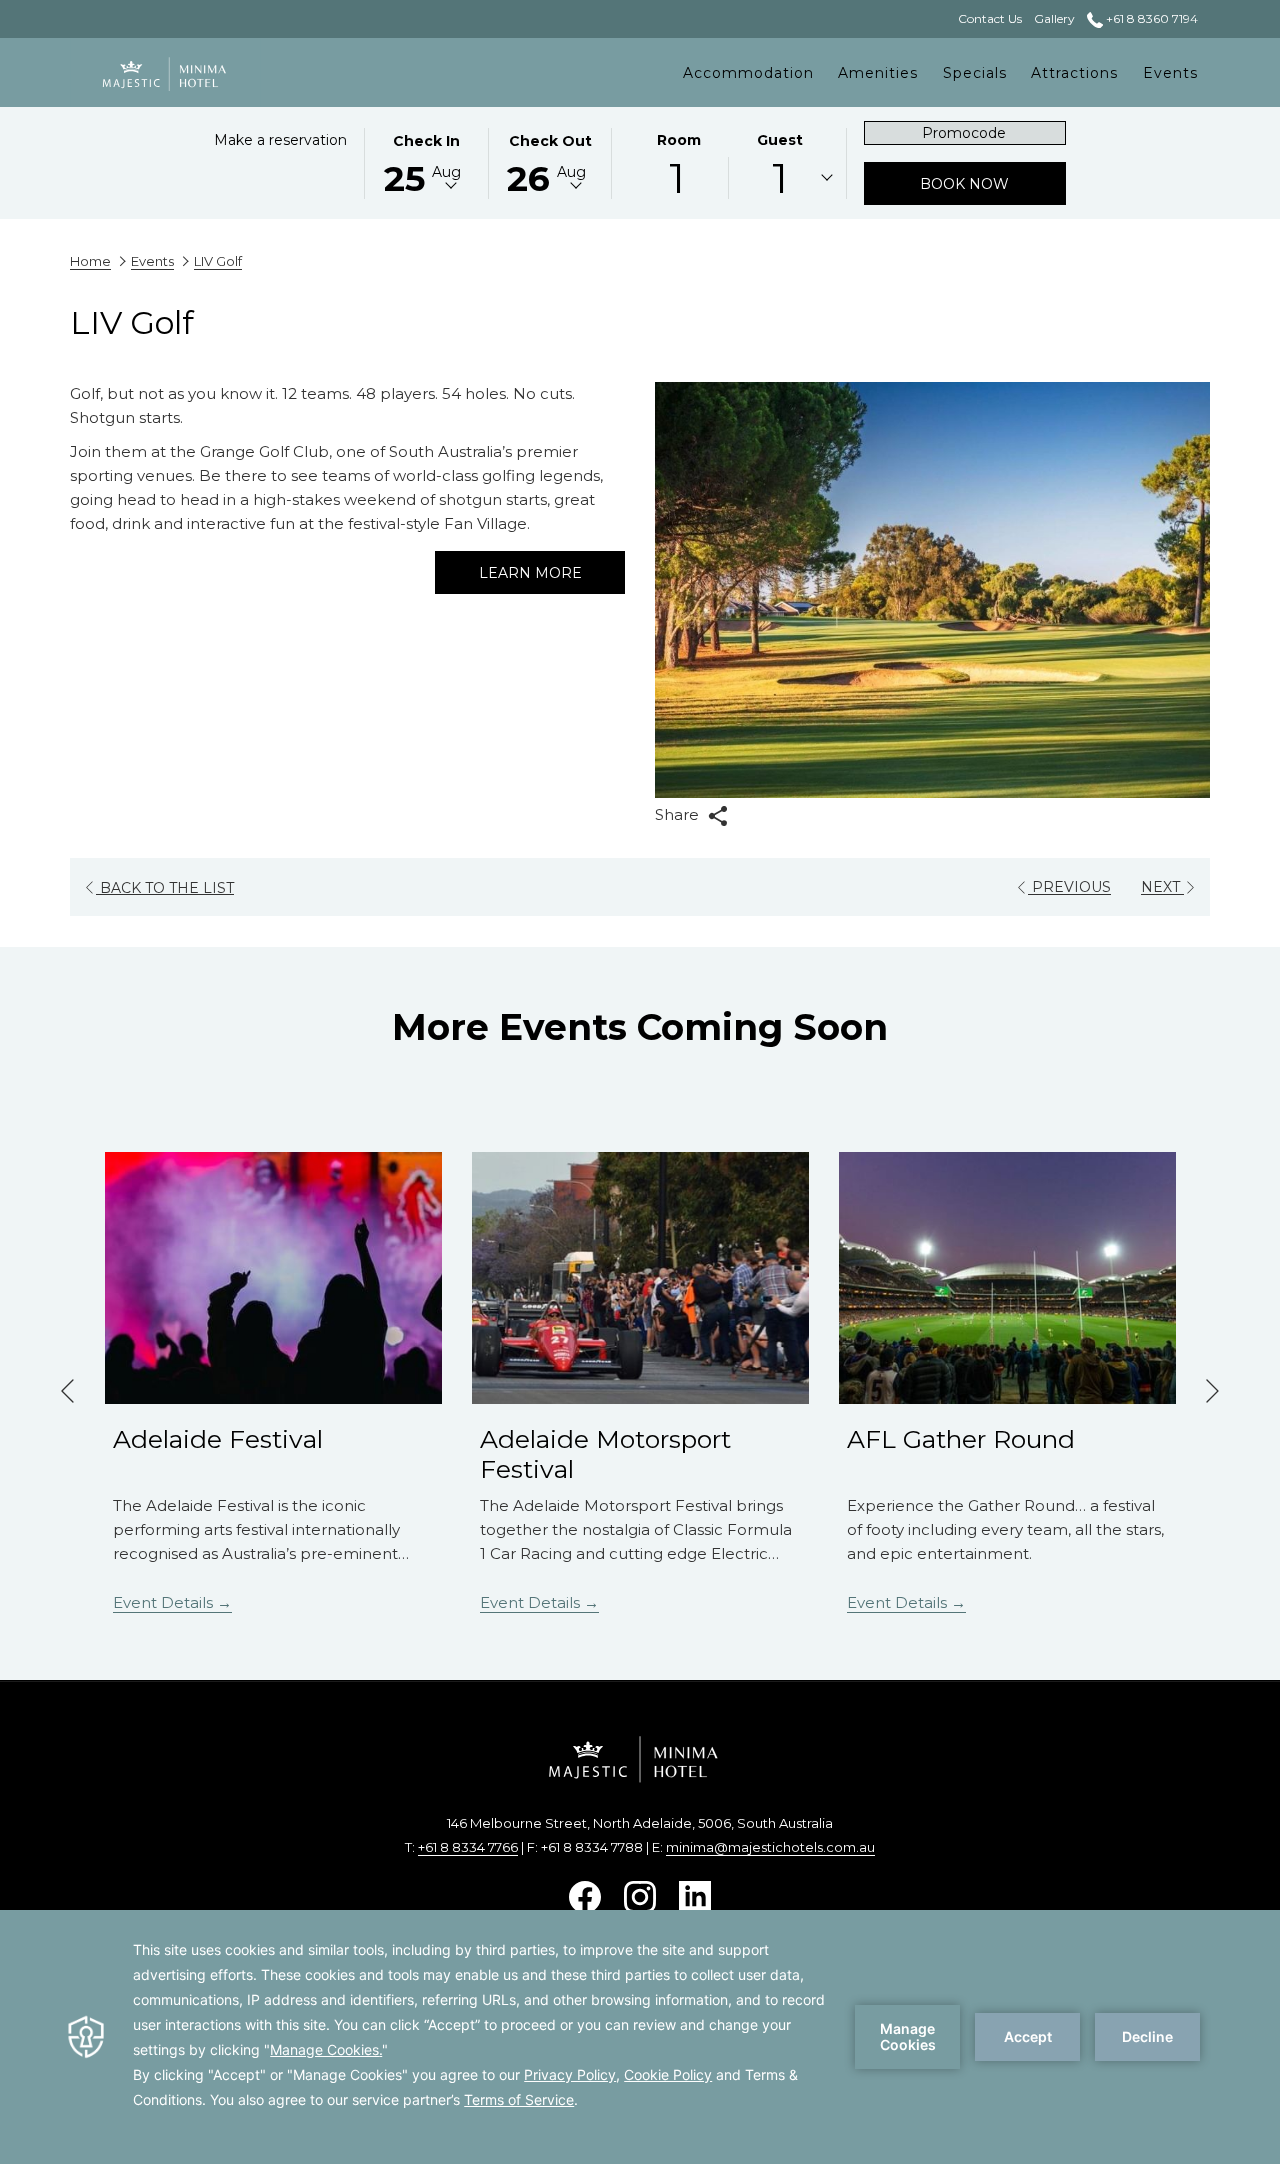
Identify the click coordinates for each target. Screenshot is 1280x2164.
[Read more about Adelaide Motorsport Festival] (640, 1278)
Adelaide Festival (218, 1439)
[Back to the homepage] (165, 72)
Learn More (530, 573)
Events (152, 261)
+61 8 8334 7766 (468, 1847)
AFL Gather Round (961, 1439)
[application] (640, 2037)
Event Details (165, 1602)
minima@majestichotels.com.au (770, 1847)
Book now (993, 183)
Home (90, 261)
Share (679, 814)
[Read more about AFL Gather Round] (1007, 1278)
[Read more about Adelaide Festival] (273, 1278)
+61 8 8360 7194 (1150, 18)
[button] (426, 162)
